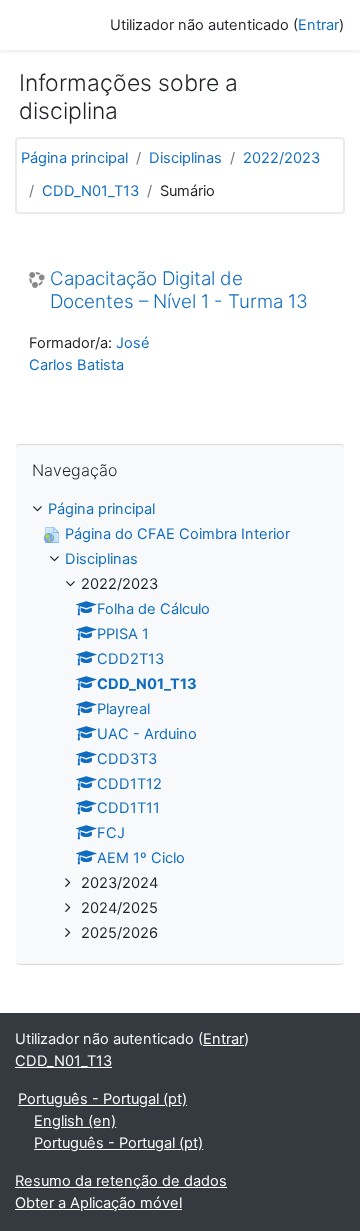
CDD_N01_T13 (90, 191)
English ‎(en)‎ (75, 1121)
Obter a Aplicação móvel (98, 1203)
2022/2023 (281, 158)
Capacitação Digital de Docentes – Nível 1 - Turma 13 (179, 290)
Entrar (318, 25)
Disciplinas (185, 158)
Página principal (74, 158)
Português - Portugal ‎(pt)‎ (102, 1099)
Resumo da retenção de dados (121, 1181)
